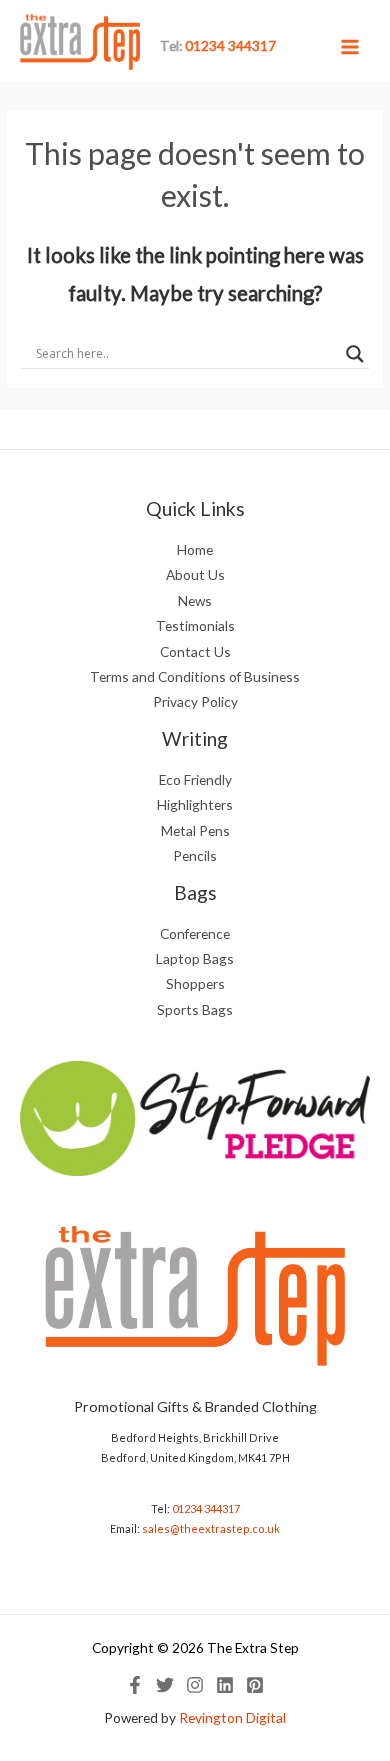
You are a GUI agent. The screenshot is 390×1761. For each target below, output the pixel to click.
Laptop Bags (195, 958)
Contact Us (195, 651)
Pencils (195, 855)
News (195, 600)
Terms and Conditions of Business (195, 676)
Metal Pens (195, 830)
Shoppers (195, 983)
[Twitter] (165, 1685)
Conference (195, 933)
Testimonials (195, 625)
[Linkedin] (225, 1685)
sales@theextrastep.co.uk (211, 1528)
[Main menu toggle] (350, 46)
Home (195, 549)
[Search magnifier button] (355, 354)
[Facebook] (135, 1685)
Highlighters (195, 804)
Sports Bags (195, 1009)
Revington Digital (232, 1717)
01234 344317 (206, 1508)
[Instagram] (195, 1685)
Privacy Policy (195, 701)
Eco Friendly (195, 779)
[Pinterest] (255, 1685)
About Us (195, 574)
